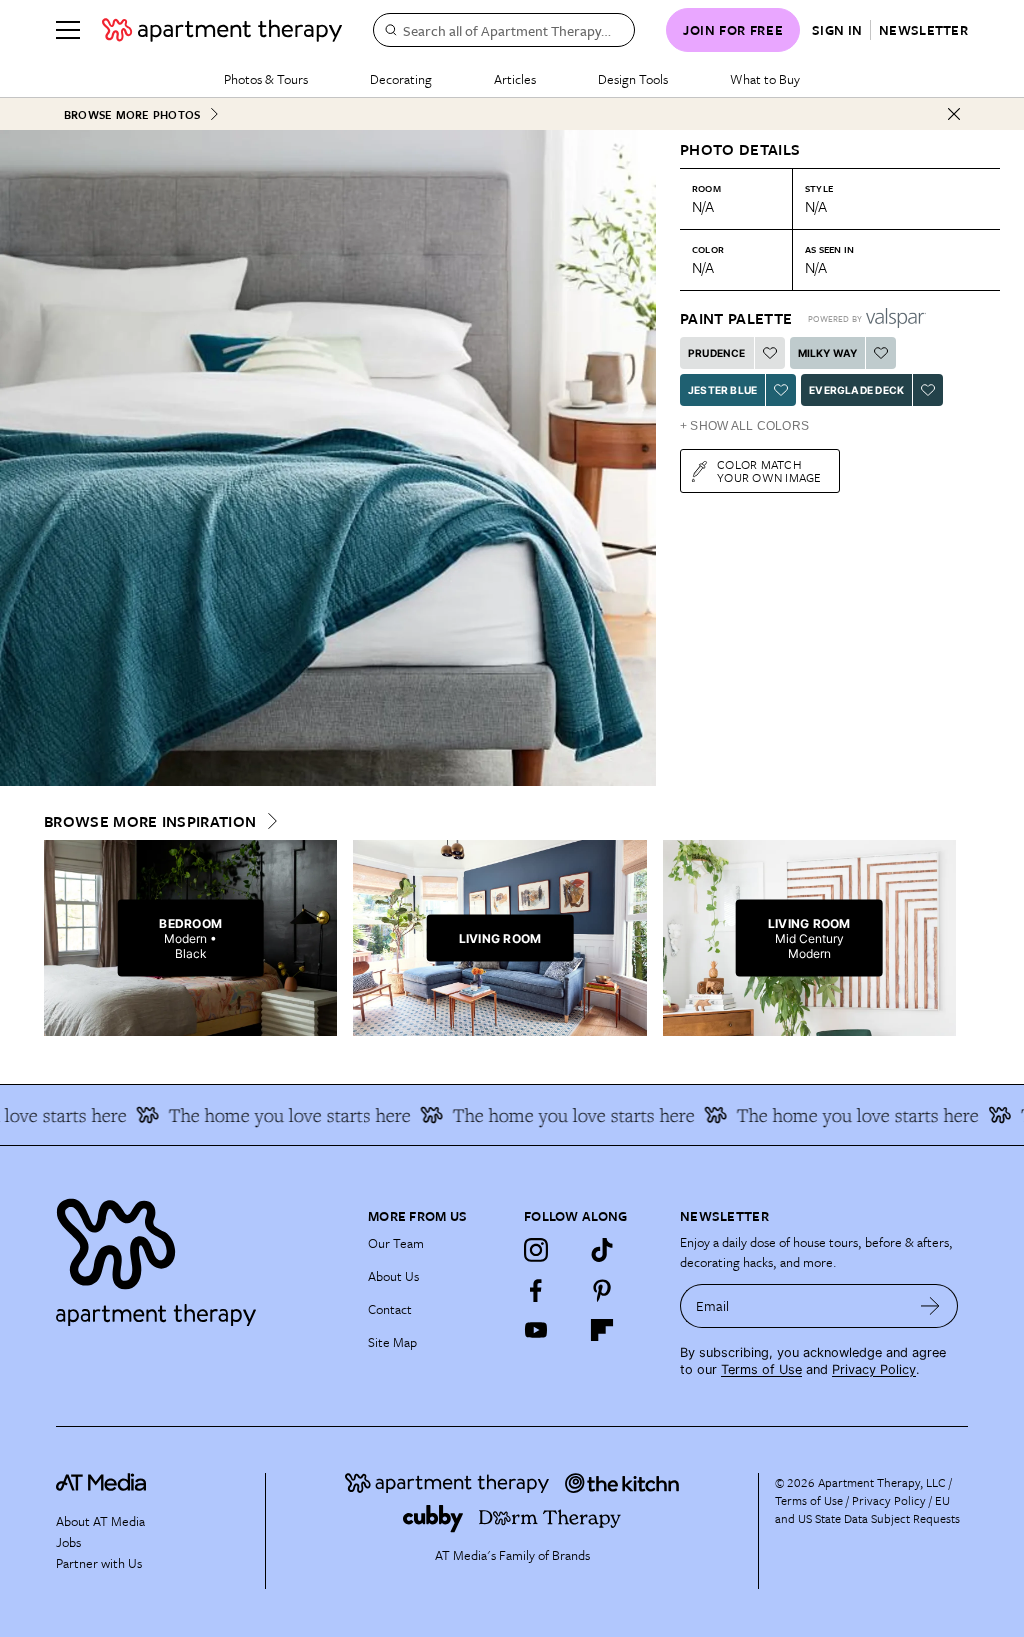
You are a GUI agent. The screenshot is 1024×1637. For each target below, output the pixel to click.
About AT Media (100, 1521)
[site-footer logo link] (101, 1485)
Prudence (717, 353)
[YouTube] (536, 1330)
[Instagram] (536, 1250)
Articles (515, 79)
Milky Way (828, 353)
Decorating (401, 79)
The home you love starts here (271, 1115)
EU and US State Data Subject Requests (867, 1509)
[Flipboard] (602, 1330)
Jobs (68, 1542)
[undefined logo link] (222, 30)
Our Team (396, 1243)
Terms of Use (761, 1369)
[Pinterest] (602, 1290)
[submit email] (930, 1306)
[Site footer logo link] (200, 1257)
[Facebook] (536, 1290)
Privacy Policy (874, 1369)
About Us (393, 1276)
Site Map (392, 1342)
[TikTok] (602, 1250)
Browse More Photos (132, 114)
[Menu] (68, 30)
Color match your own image (769, 470)
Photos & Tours (266, 79)
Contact (390, 1309)
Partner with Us (99, 1563)
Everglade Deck (856, 390)
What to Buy (765, 79)
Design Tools (633, 79)
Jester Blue (722, 390)
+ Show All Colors (744, 426)
